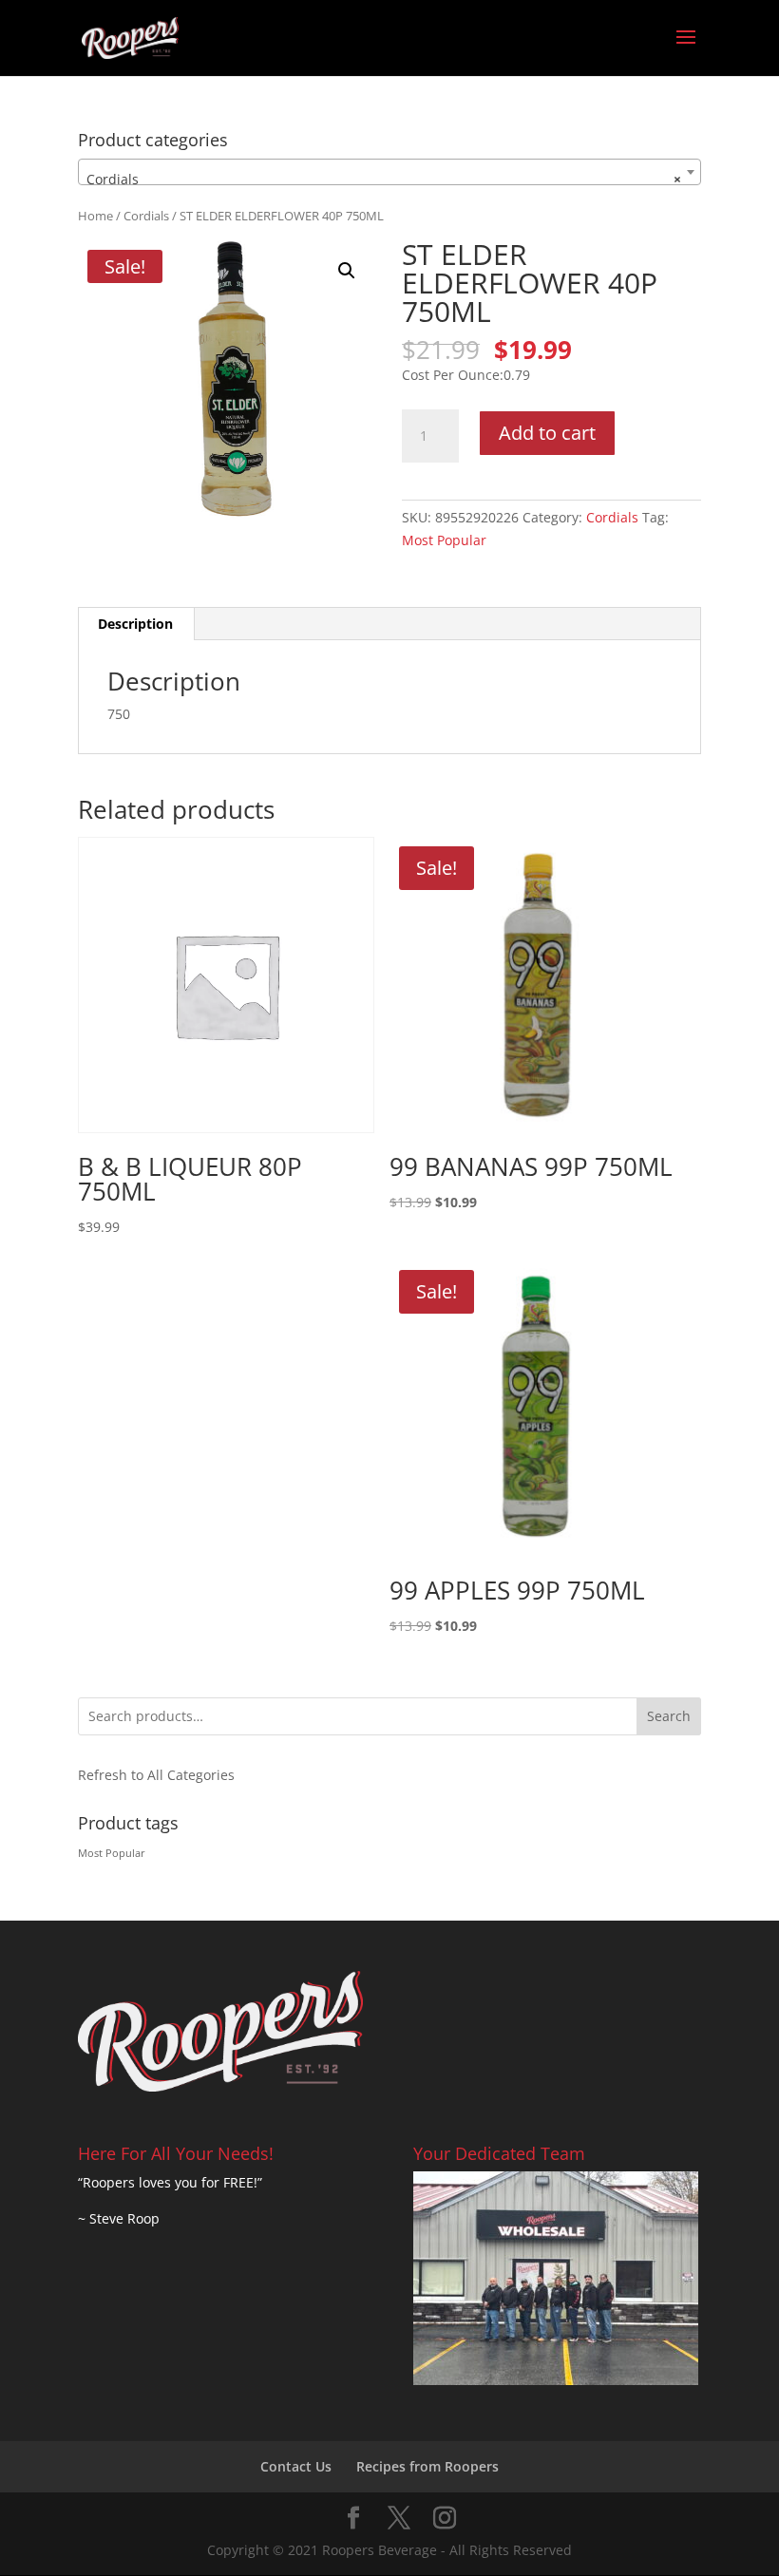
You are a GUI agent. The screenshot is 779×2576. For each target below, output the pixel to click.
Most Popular (444, 540)
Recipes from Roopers (427, 2466)
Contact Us (296, 2466)
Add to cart (547, 433)
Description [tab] (135, 624)
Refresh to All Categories (156, 1775)
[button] (347, 271)
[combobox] (389, 172)
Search (669, 1716)
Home (95, 216)
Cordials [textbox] (384, 179)
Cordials (146, 216)
